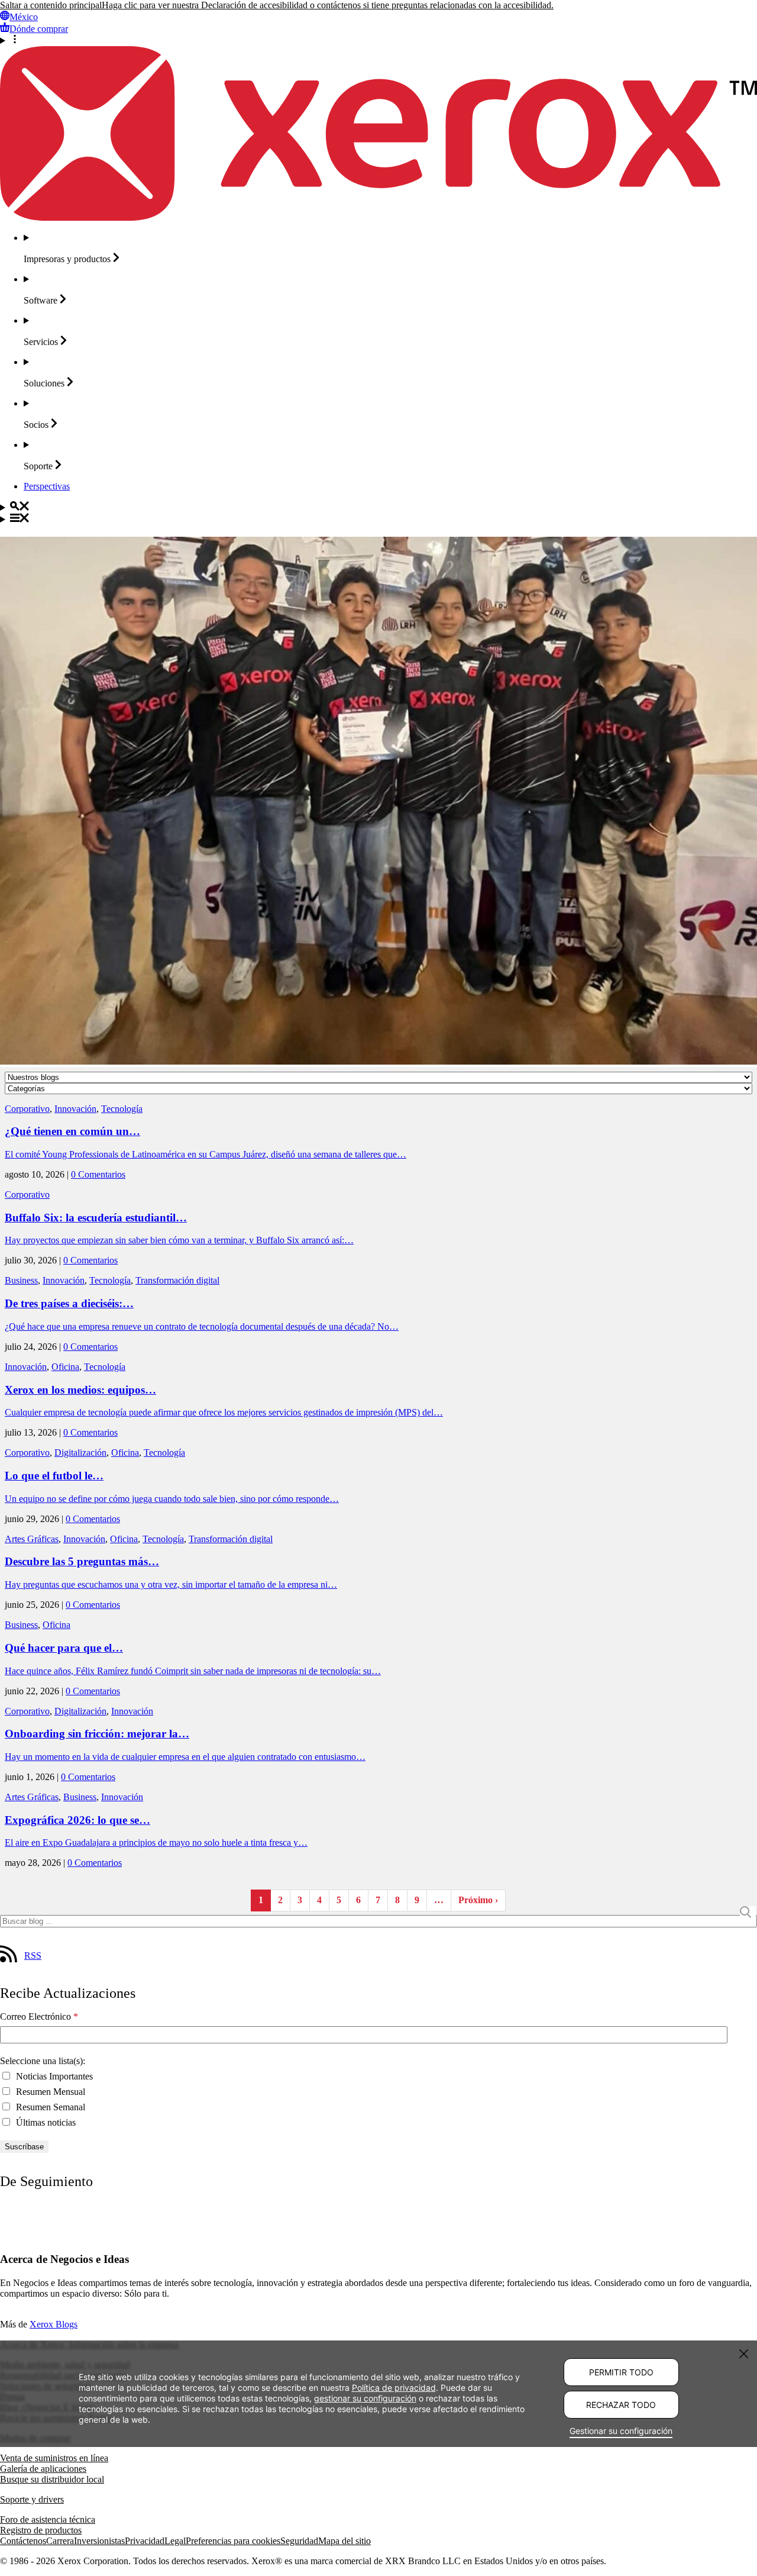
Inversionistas (99, 2541)
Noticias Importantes (53, 2076)
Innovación (75, 1109)
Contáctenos (23, 2541)
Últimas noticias (45, 2122)
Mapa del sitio (344, 2541)
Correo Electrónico (39, 2016)
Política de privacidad (394, 2388)
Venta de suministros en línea (54, 2458)
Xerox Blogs (54, 2324)
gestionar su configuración (365, 2398)
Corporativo (27, 1109)
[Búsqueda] (378, 507)
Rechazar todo (621, 2405)
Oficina (65, 1367)
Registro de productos (41, 2530)
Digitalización (80, 1453)
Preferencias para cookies (233, 2541)
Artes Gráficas (32, 1539)
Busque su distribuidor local (52, 2479)
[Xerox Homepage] (378, 217)
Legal (175, 2541)
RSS (33, 1956)
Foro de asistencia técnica (48, 2519)
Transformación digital (177, 1280)
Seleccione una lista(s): (43, 2061)
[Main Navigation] (378, 519)
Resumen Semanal (49, 2107)
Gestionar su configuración (621, 2431)
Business (21, 1280)
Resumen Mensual (49, 2092)
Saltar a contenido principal (51, 5)
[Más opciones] (378, 40)
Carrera (60, 2541)
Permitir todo (621, 2372)
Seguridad (299, 2541)
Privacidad (145, 2541)
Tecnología (122, 1109)
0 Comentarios (98, 1174)
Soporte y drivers (32, 2499)
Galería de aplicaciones (43, 2469)
